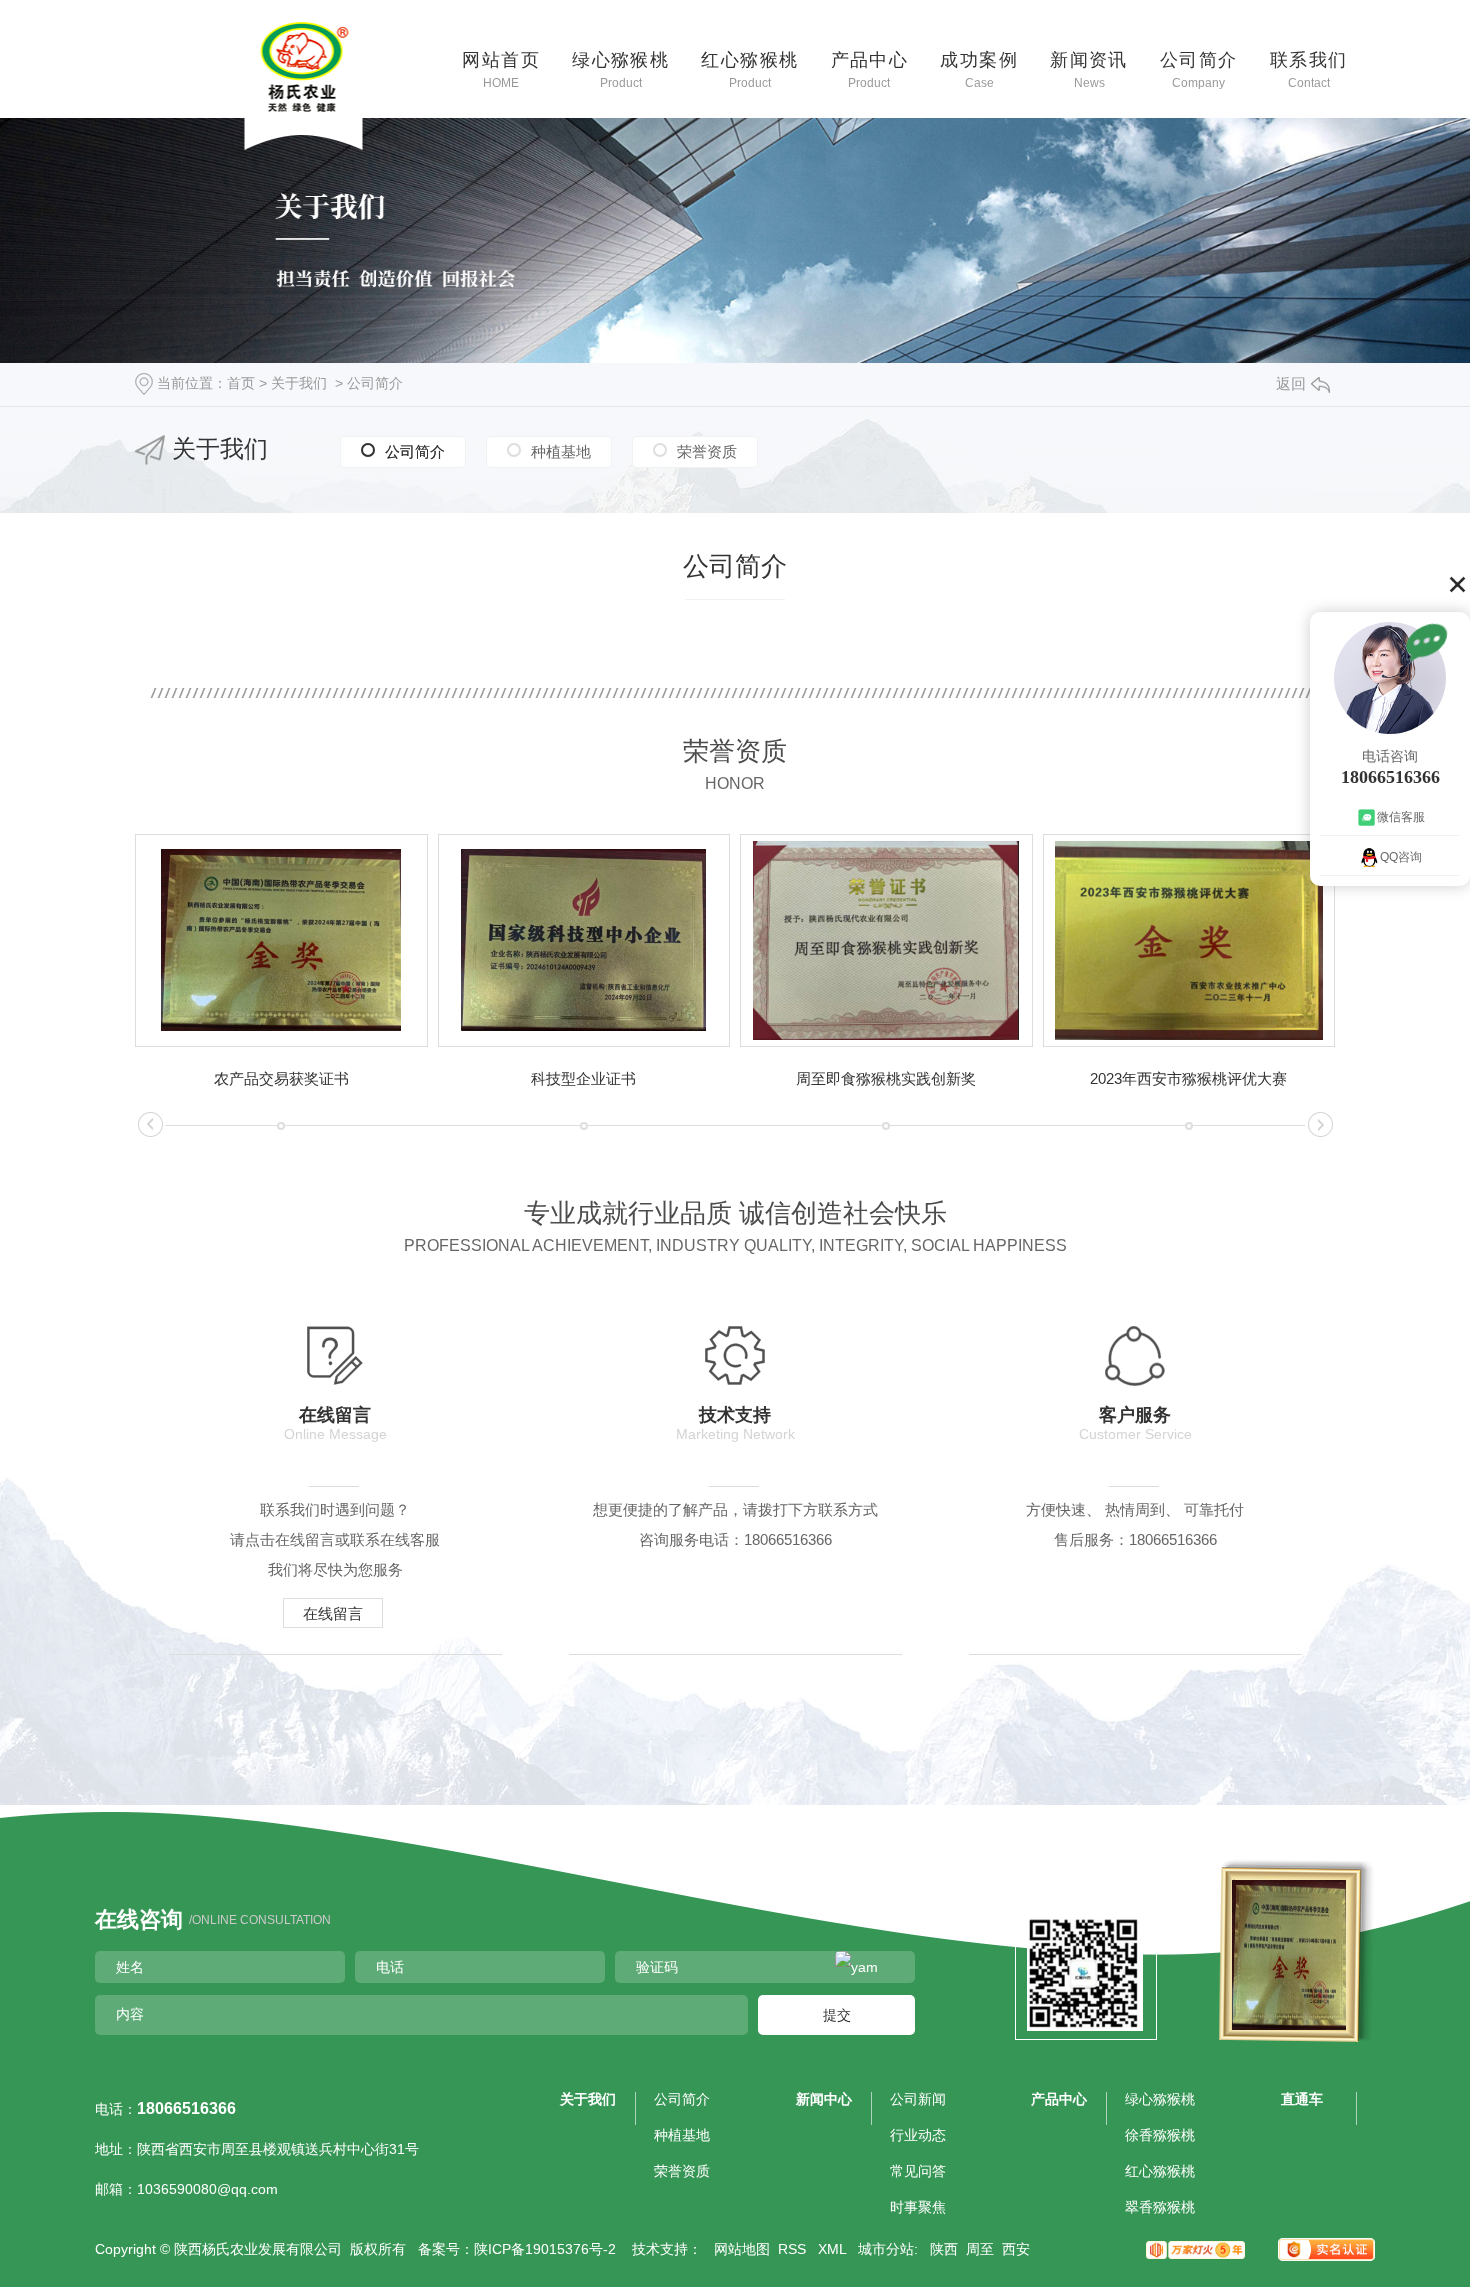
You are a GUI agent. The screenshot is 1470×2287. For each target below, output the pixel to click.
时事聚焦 (918, 2207)
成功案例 (979, 69)
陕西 (944, 2249)
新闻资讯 (1089, 69)
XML (834, 2249)
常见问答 (918, 2171)
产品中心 (870, 69)
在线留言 (333, 1613)
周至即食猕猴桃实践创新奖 (886, 1078)
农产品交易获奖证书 (281, 1078)
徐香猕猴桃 (1160, 2135)
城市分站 (886, 2249)
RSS (794, 2249)
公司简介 (1199, 69)
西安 (1016, 2249)
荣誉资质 (707, 451)
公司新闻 (918, 2099)
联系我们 (1309, 69)
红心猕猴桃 (749, 69)
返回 (1291, 383)
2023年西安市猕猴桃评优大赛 (1188, 1078)
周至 (980, 2249)
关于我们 (299, 383)
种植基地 (561, 451)
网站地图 (742, 2249)
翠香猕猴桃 (1160, 2207)
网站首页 (501, 69)
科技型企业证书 (583, 1078)
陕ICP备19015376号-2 (545, 2249)
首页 (241, 383)
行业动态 (918, 2135)
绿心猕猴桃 (620, 69)
